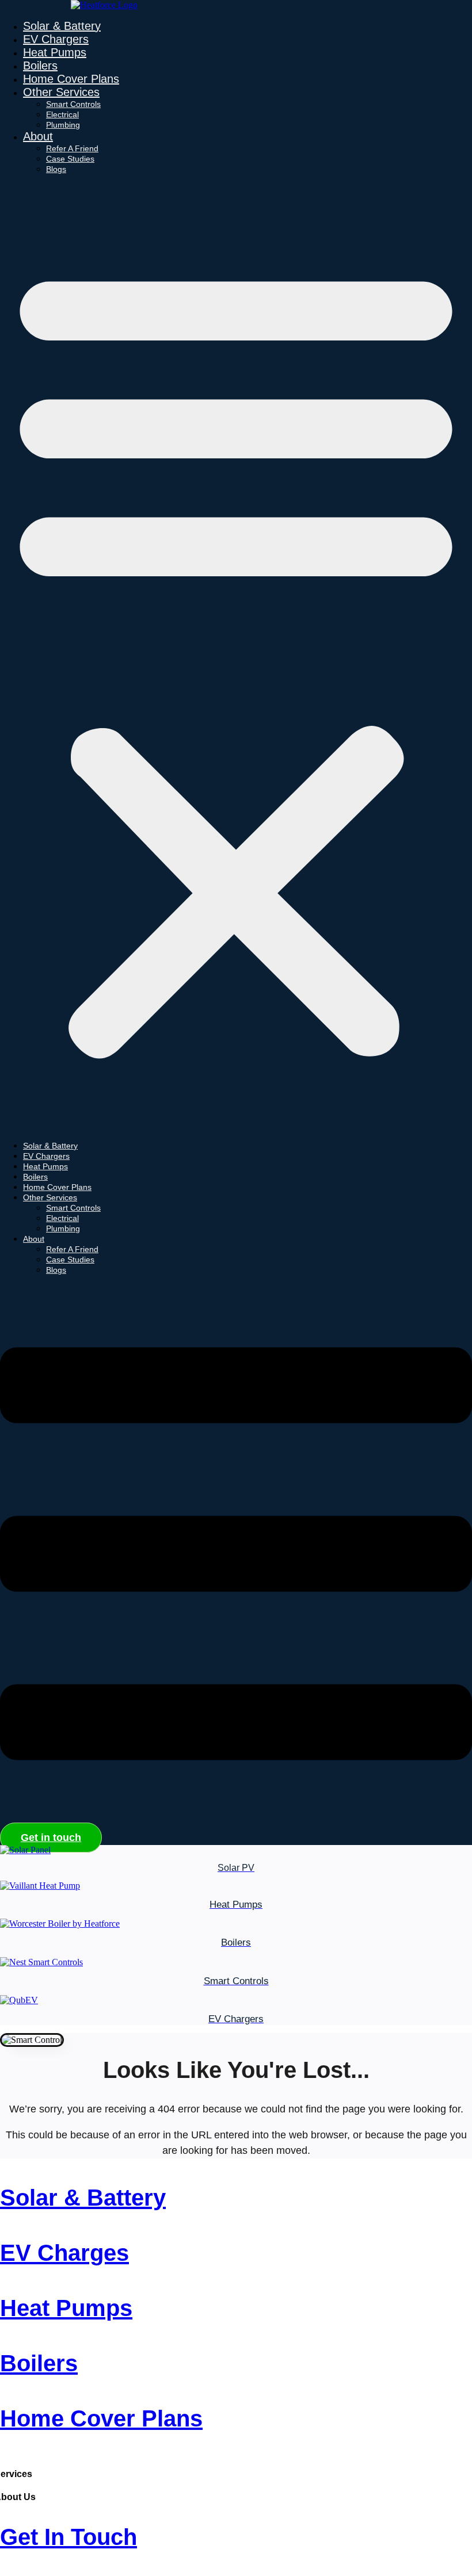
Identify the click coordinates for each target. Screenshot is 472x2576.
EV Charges (64, 2253)
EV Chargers (56, 39)
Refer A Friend (72, 148)
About (38, 136)
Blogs (56, 169)
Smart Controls (73, 104)
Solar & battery (83, 2198)
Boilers (40, 66)
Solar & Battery (62, 26)
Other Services (61, 92)
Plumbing (63, 125)
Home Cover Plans (71, 79)
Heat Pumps (55, 52)
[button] (236, 657)
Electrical (62, 114)
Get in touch (68, 2537)
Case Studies (70, 159)
